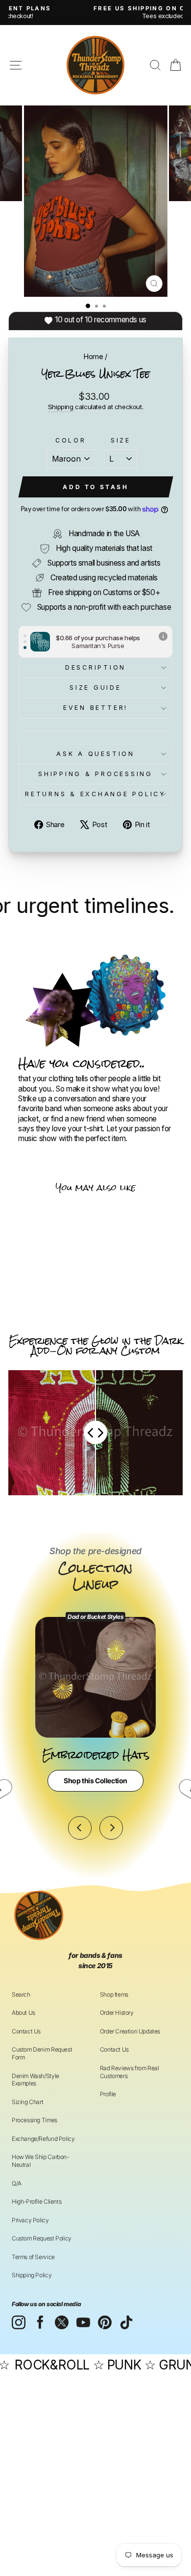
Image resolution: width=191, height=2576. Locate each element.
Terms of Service (33, 2257)
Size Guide (95, 688)
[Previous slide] (80, 1828)
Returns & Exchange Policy (95, 794)
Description (95, 667)
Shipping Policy (32, 2275)
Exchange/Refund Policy (43, 2139)
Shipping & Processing (95, 774)
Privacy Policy (30, 2220)
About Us (24, 2013)
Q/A (17, 2183)
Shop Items (114, 1994)
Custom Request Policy (42, 2238)
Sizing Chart (27, 2102)
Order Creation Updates (130, 2031)
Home (93, 356)
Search (21, 1994)
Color (71, 440)
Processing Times (35, 2120)
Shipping (61, 407)
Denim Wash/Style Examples (36, 2080)
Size (121, 440)
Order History (117, 2013)
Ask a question (95, 754)
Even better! (95, 708)
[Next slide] (111, 1828)
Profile (108, 2094)
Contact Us (26, 2031)
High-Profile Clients (36, 2201)
